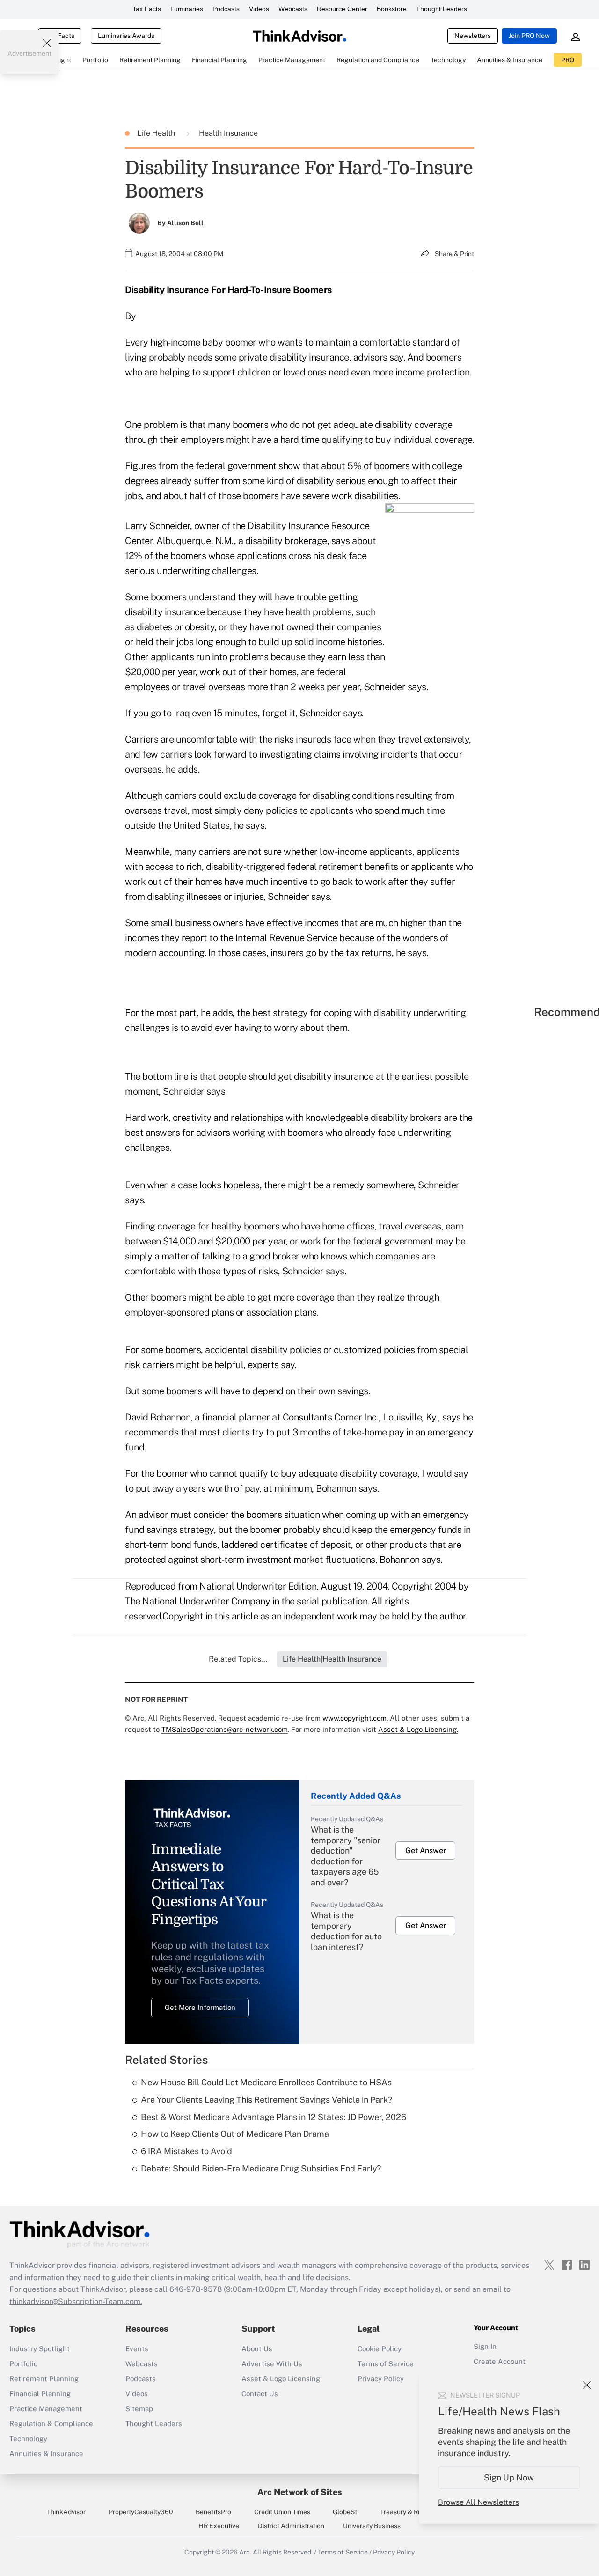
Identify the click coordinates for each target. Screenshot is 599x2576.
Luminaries (187, 9)
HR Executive (219, 2526)
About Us (257, 2349)
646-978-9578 (196, 2289)
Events (137, 2349)
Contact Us (260, 2394)
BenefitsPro (213, 2512)
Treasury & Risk (403, 2512)
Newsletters (473, 36)
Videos (259, 9)
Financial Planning (40, 2394)
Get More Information (200, 2007)
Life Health (157, 133)
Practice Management (46, 2409)
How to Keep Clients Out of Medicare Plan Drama (235, 2134)
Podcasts (226, 9)
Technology (28, 2439)
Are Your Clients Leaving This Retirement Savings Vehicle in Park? (267, 2100)
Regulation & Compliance (51, 2424)
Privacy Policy (381, 2379)
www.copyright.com (354, 1718)
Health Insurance (228, 133)
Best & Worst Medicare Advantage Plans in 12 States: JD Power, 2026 (274, 2117)
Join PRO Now (529, 36)
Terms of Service (386, 2364)
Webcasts (293, 9)
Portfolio (23, 2364)
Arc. (245, 2552)
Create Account (500, 2361)
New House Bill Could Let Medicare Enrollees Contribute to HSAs (266, 2082)
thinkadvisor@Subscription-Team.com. (76, 2301)
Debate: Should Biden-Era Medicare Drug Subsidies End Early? (261, 2168)
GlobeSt (345, 2512)
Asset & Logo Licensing (281, 2379)
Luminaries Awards (126, 36)
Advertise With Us (272, 2364)
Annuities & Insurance (46, 2454)
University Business (372, 2526)
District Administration (291, 2526)
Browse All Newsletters (478, 2502)
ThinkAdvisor (66, 2512)
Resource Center (342, 9)
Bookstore (392, 9)
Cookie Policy (380, 2349)
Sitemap (139, 2409)
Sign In (485, 2346)
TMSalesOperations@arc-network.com (225, 1729)
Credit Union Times (282, 2512)
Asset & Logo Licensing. (418, 1729)
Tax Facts (147, 9)
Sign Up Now (509, 2477)
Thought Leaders (442, 9)
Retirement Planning (44, 2379)
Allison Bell (185, 223)
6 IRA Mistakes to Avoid (186, 2151)
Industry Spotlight (40, 2349)
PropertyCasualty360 (141, 2512)
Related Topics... (238, 1659)
